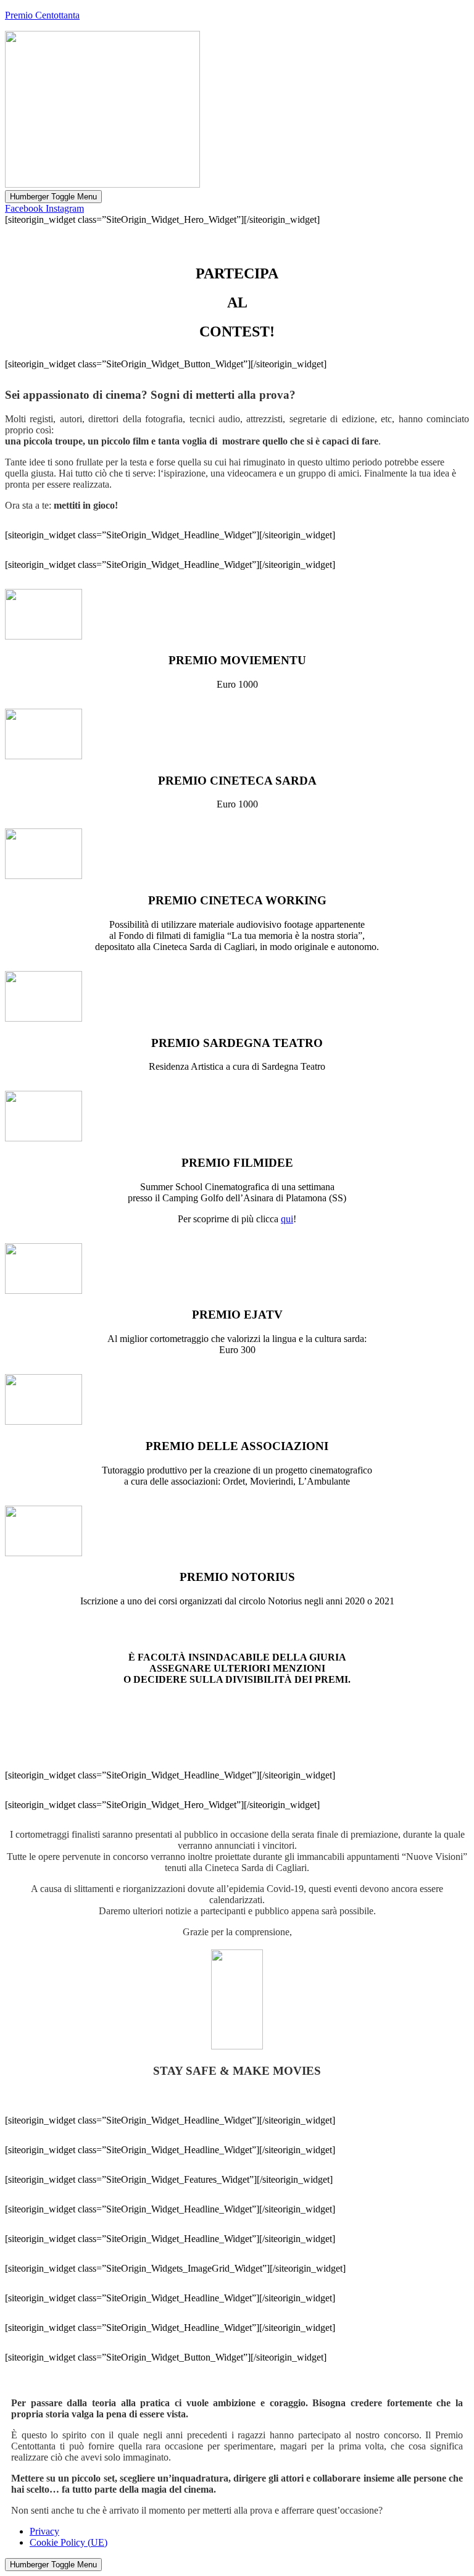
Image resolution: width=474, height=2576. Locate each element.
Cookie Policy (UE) (69, 2542)
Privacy (44, 2531)
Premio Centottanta (42, 15)
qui (287, 1219)
